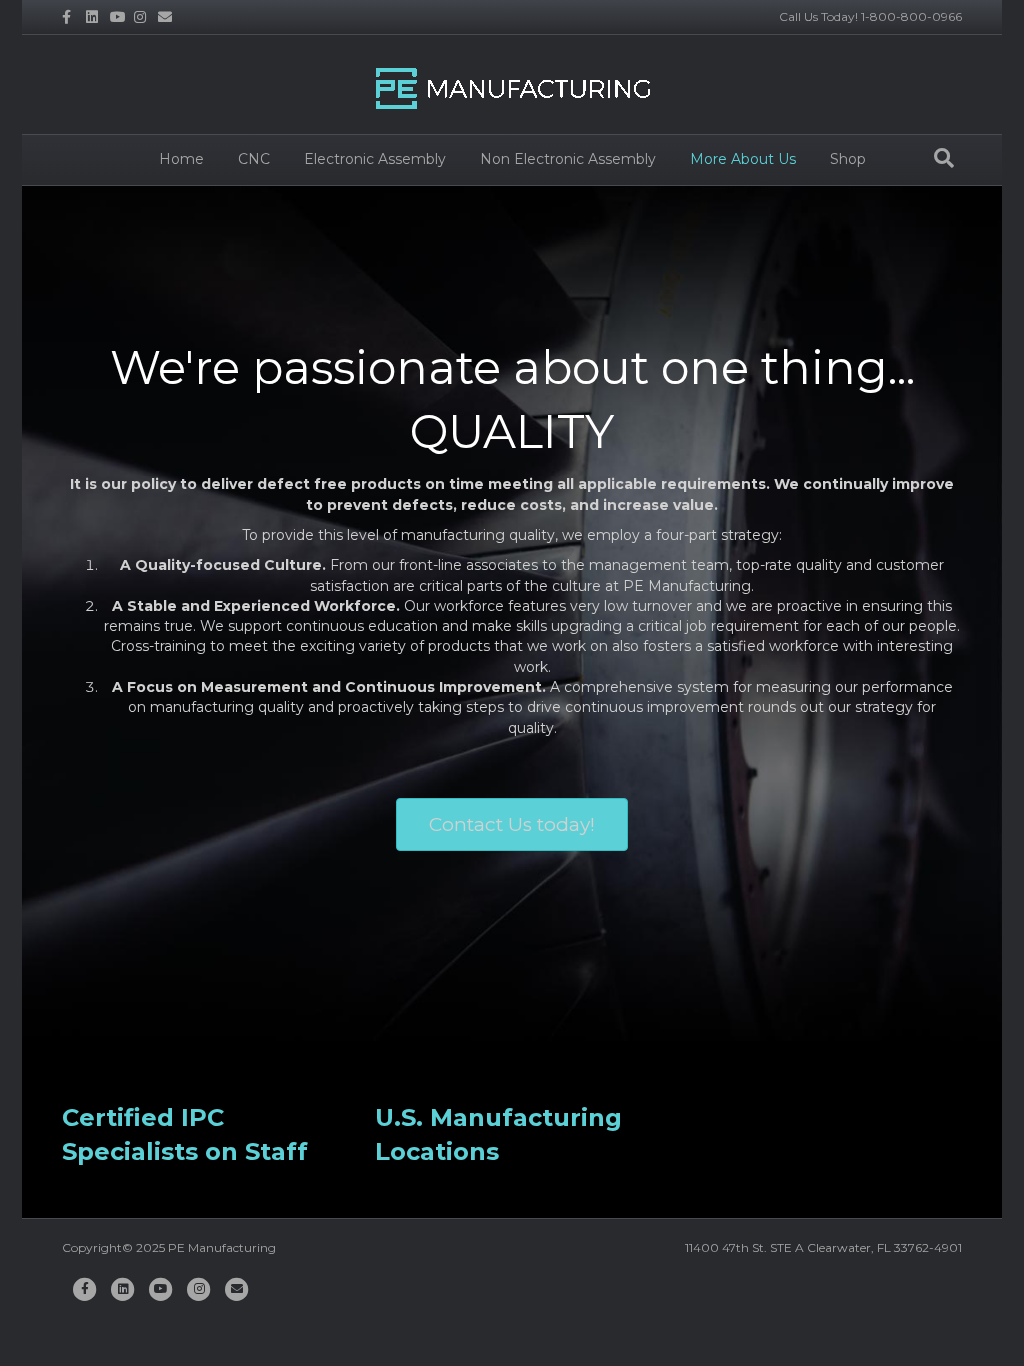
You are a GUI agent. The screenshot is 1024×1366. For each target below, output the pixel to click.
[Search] (944, 158)
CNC (254, 159)
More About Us (743, 159)
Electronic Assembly (375, 159)
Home (181, 159)
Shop (848, 159)
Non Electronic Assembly (568, 159)
